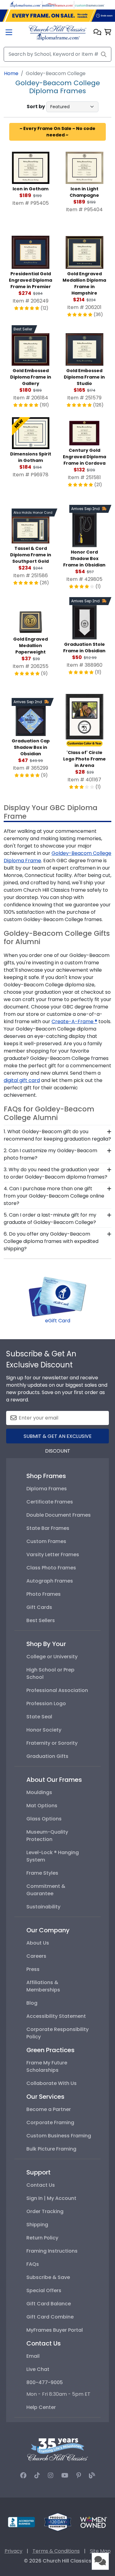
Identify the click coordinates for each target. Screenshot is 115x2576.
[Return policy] (58, 2522)
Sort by (36, 107)
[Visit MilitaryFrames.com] (58, 4)
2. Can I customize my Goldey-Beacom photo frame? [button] (50, 1154)
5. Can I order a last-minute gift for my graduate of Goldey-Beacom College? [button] (50, 1219)
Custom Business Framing (59, 2136)
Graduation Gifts (47, 1756)
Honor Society (44, 1730)
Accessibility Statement (56, 2016)
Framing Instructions (52, 2251)
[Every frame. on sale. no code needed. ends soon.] (57, 16)
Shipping (37, 2225)
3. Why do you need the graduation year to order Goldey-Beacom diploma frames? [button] (56, 1173)
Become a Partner (49, 2109)
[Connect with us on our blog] (92, 2475)
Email (33, 2356)
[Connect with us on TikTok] (37, 2475)
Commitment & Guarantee (46, 1890)
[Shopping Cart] (108, 33)
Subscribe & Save (48, 2277)
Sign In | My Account (51, 2198)
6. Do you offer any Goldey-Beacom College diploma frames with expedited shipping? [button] (51, 1241)
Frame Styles (42, 1873)
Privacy (13, 2551)
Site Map (100, 2551)
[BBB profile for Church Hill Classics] (21, 2522)
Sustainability (43, 1907)
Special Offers (44, 2290)
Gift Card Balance (49, 2304)
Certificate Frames (50, 1502)
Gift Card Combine (50, 2317)
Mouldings (39, 1792)
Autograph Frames (50, 1581)
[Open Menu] (9, 33)
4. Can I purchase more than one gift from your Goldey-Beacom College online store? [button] (54, 1196)
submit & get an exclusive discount (58, 1438)
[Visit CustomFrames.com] (90, 4)
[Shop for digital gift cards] (58, 1296)
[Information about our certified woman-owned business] (94, 2522)
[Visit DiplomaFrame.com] (25, 4)
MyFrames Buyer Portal (55, 2330)
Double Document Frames (59, 1515)
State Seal (39, 1717)
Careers (36, 1956)
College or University (52, 1657)
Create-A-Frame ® (74, 1021)
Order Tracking (45, 2211)
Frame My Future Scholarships (47, 2066)
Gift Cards (39, 1607)
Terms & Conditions (56, 2551)
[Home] (57, 33)
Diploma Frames (47, 1489)
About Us (38, 1943)
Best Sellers (41, 1620)
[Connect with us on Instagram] (51, 2475)
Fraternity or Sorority (52, 1743)
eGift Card (58, 1321)
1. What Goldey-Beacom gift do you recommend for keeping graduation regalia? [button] (57, 1135)
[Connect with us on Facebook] (23, 2475)
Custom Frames (46, 1541)
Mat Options (42, 1806)
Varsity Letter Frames (53, 1555)
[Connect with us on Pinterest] (79, 2475)
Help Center (41, 2407)
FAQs (33, 2264)
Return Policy (42, 2238)
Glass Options (44, 1819)
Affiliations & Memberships (43, 1986)
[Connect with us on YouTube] (65, 2475)
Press (33, 1969)
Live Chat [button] (38, 2369)
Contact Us (41, 2185)
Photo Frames (44, 1594)
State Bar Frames (48, 1528)
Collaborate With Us (52, 2083)
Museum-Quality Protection (47, 1836)
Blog (32, 2003)
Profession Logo (46, 1703)
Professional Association (57, 1690)
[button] (97, 33)
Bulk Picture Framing (51, 2149)
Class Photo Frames (51, 1568)
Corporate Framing (50, 2123)
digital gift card (22, 1080)
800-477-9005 (45, 2382)
